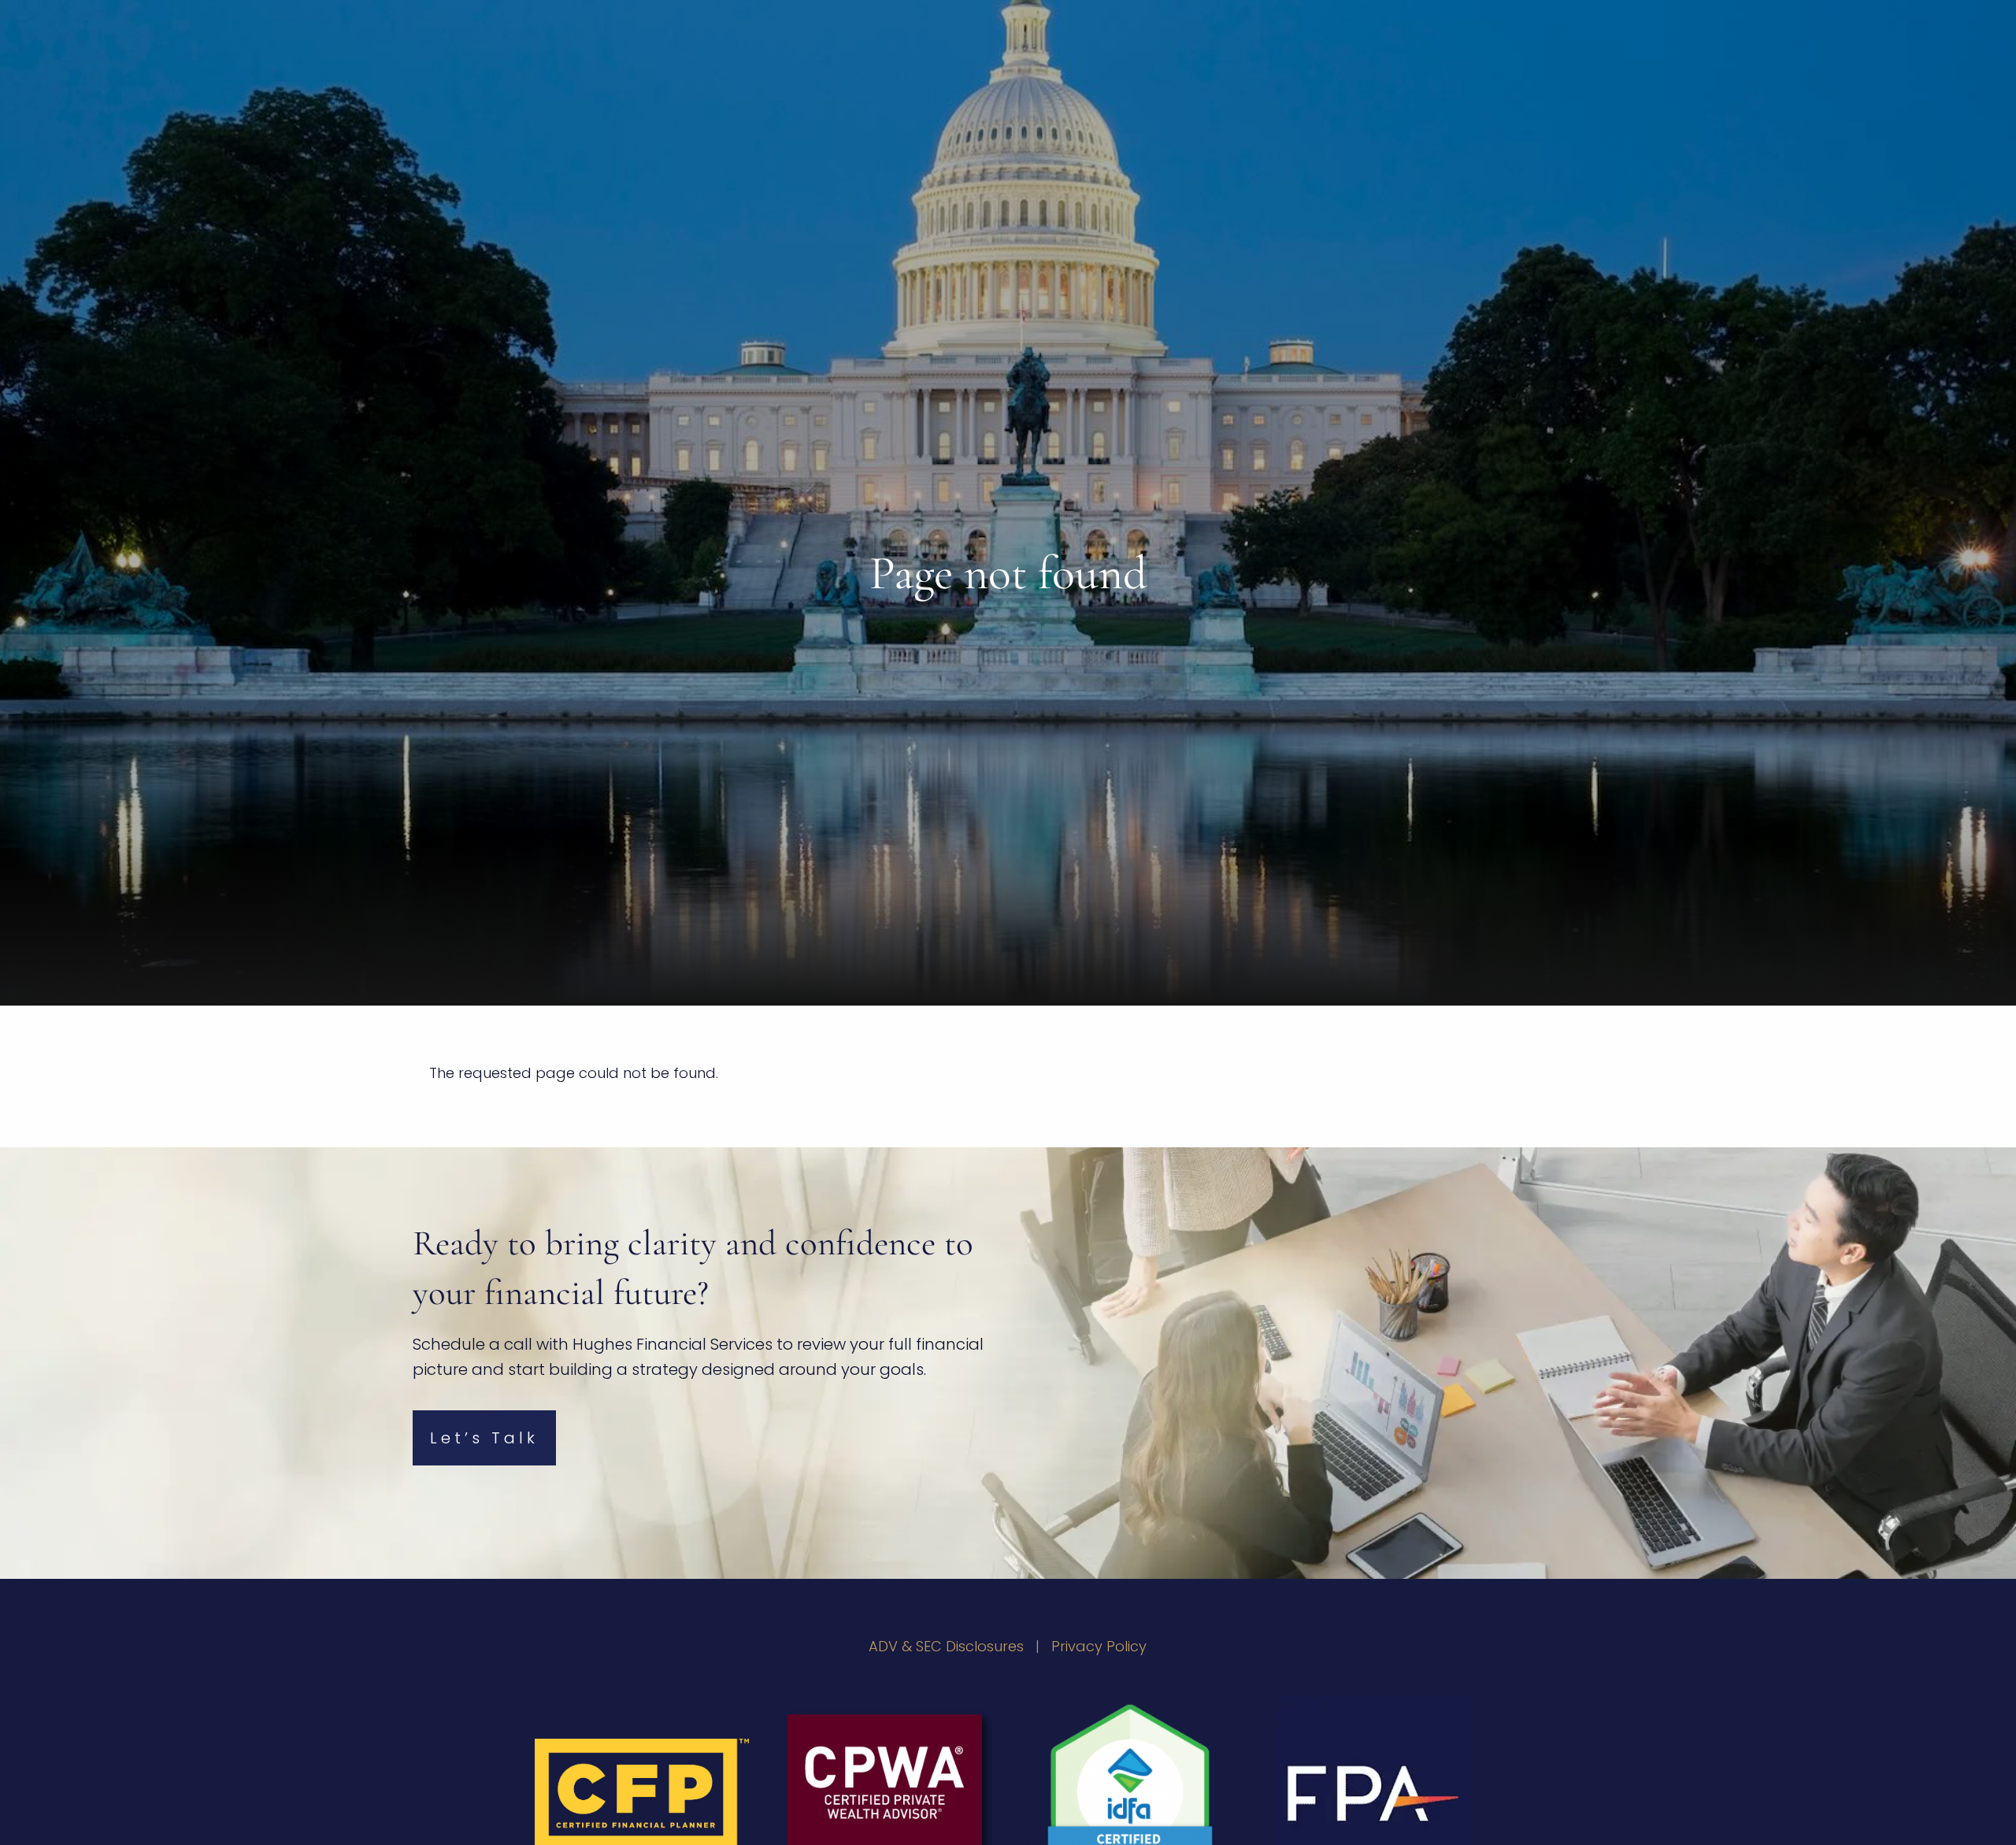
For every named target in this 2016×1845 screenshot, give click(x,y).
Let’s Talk (484, 1438)
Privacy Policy (1099, 1646)
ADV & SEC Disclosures (946, 1646)
